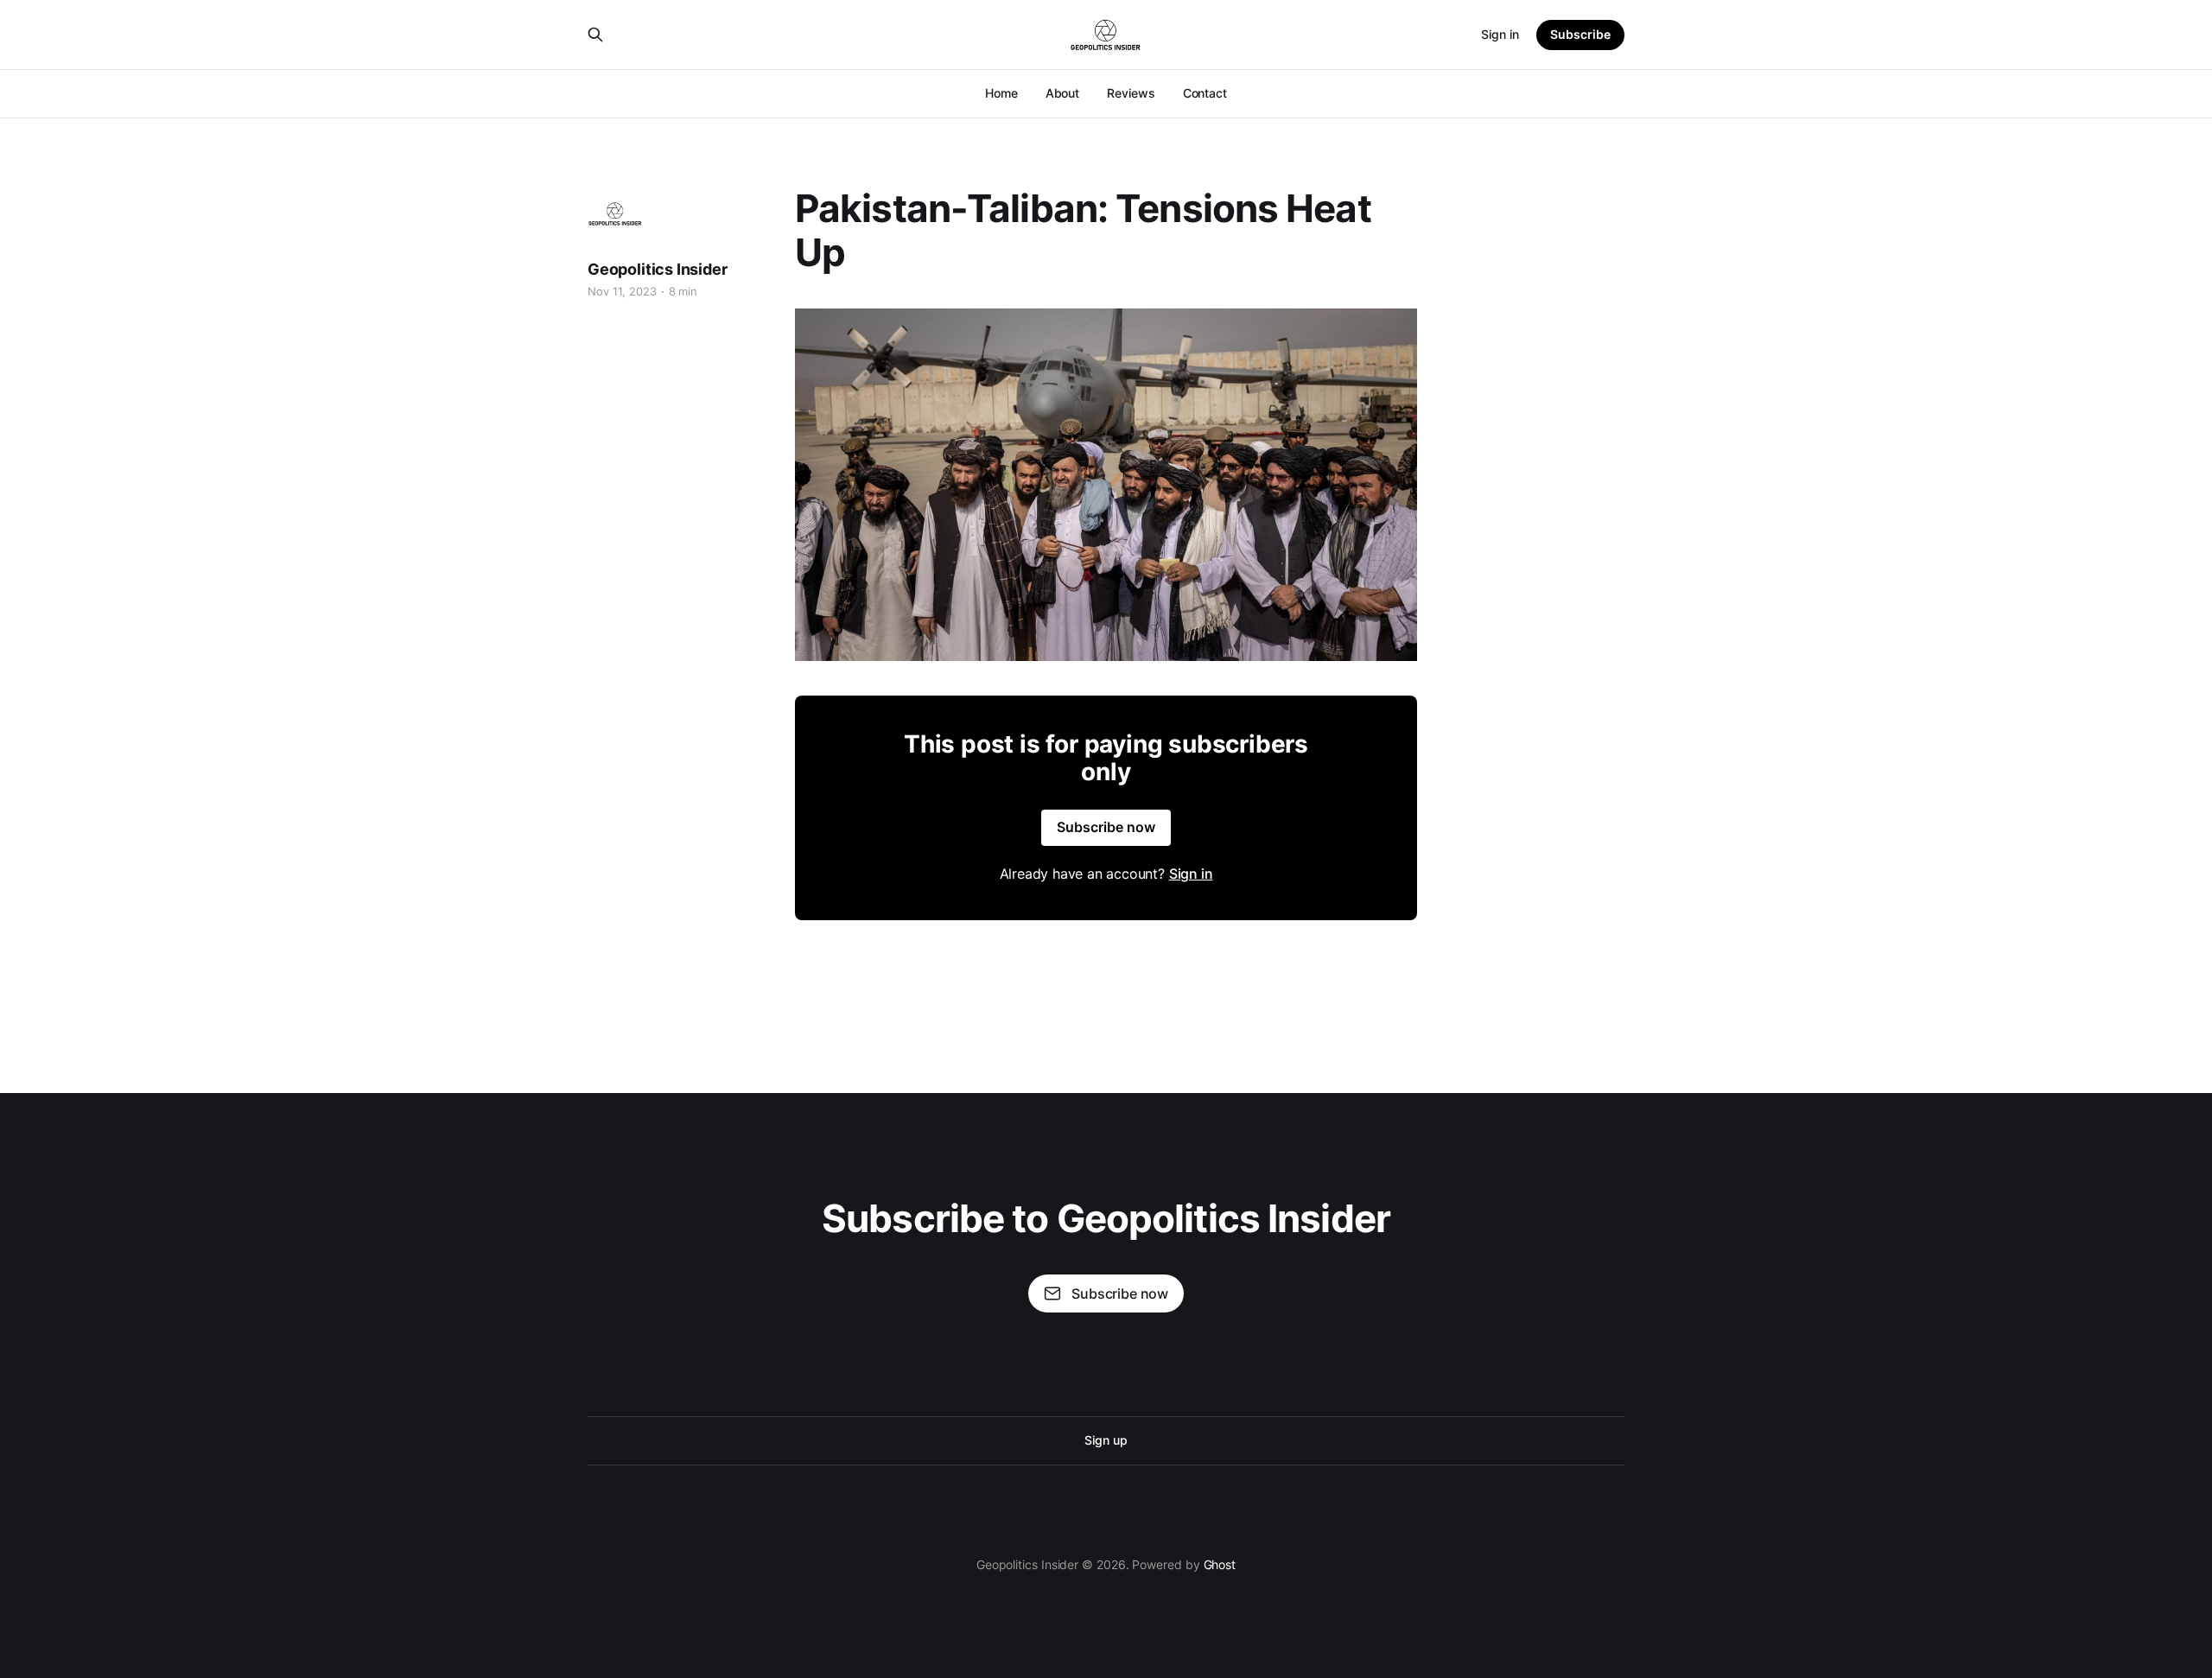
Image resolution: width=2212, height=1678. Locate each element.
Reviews (1131, 93)
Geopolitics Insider (658, 269)
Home (1001, 93)
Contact (1205, 93)
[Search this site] (595, 35)
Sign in (1500, 34)
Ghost (1220, 1564)
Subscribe (1580, 34)
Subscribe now (1106, 827)
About (1063, 93)
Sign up (1106, 1440)
